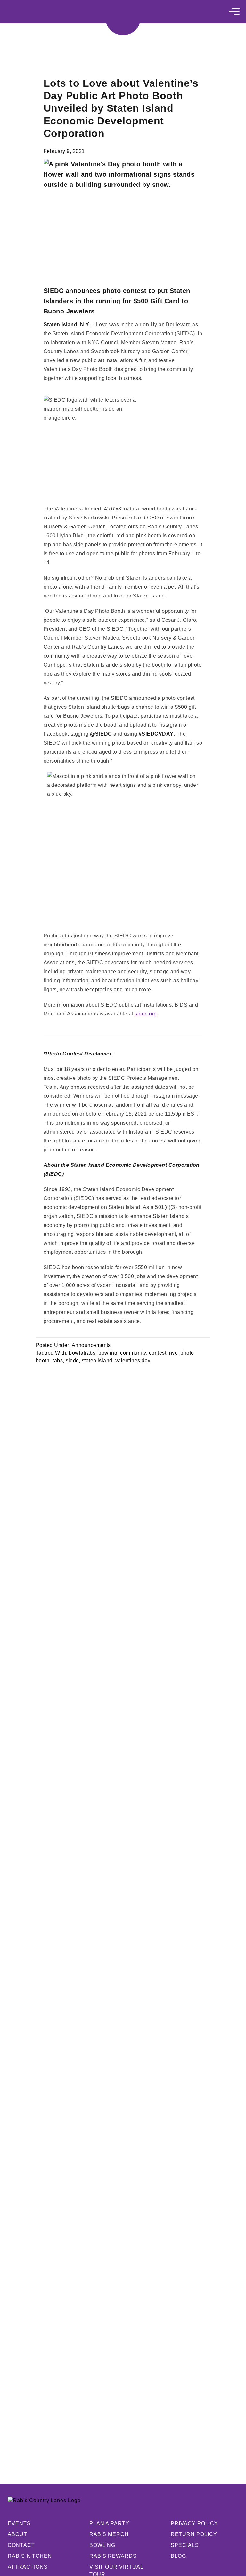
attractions (28, 2567)
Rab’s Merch (109, 2534)
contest (158, 1353)
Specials (185, 2545)
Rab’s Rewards (113, 2556)
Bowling (102, 2545)
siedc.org (146, 1014)
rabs (57, 1360)
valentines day (133, 1360)
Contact (21, 2545)
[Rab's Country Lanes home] (123, 18)
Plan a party (110, 2523)
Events (19, 2523)
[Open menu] (234, 12)
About (17, 2534)
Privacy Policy (194, 2523)
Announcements (91, 1345)
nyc (173, 1353)
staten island (97, 1360)
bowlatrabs (82, 1353)
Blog (178, 2556)
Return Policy (194, 2534)
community (133, 1353)
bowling (108, 1353)
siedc (72, 1360)
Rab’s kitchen (30, 2556)
